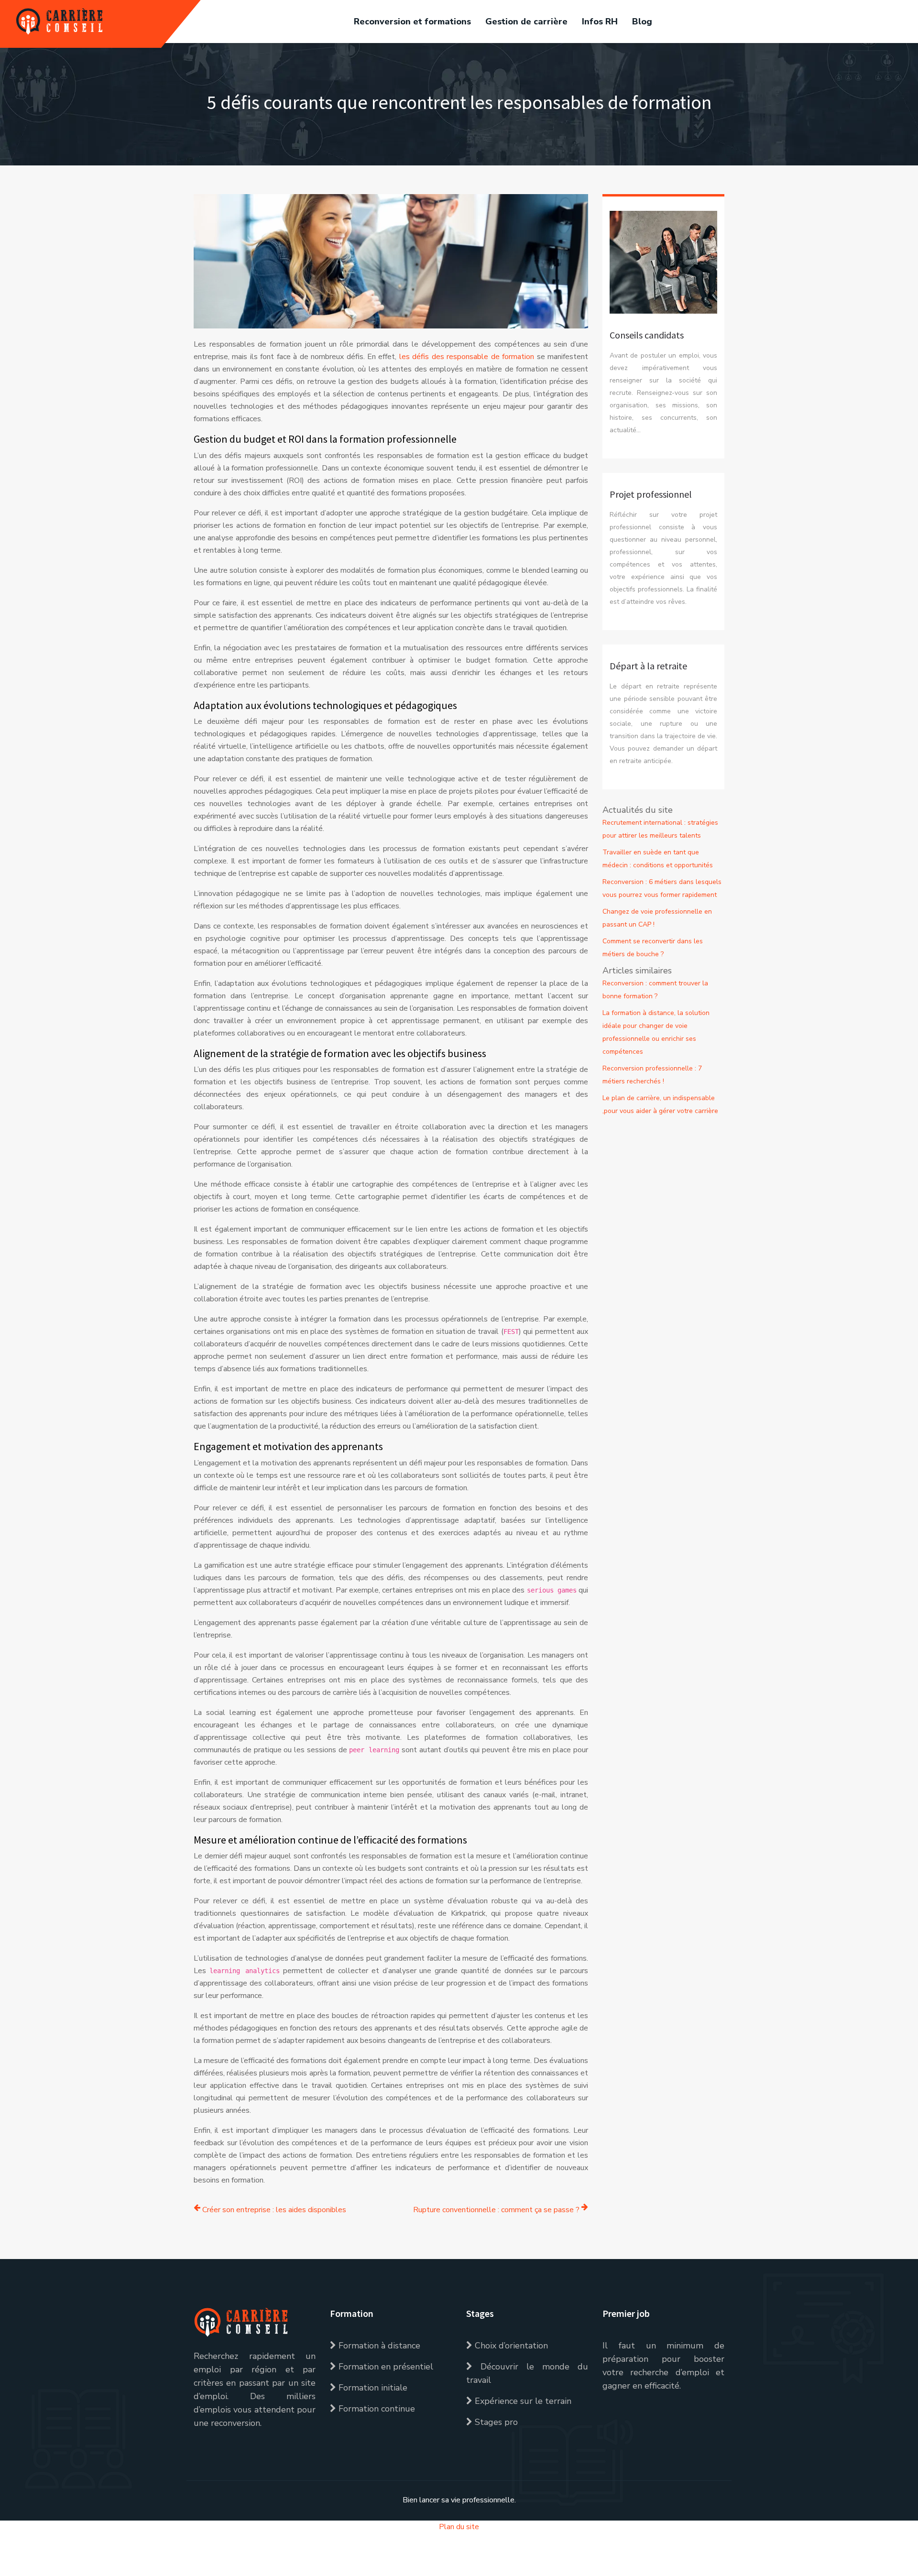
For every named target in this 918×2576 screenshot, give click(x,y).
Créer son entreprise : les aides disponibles (274, 2210)
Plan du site (459, 2527)
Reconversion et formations (412, 22)
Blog (642, 22)
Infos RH (600, 22)
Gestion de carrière (526, 22)
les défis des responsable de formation (467, 357)
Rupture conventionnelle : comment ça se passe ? (496, 2210)
